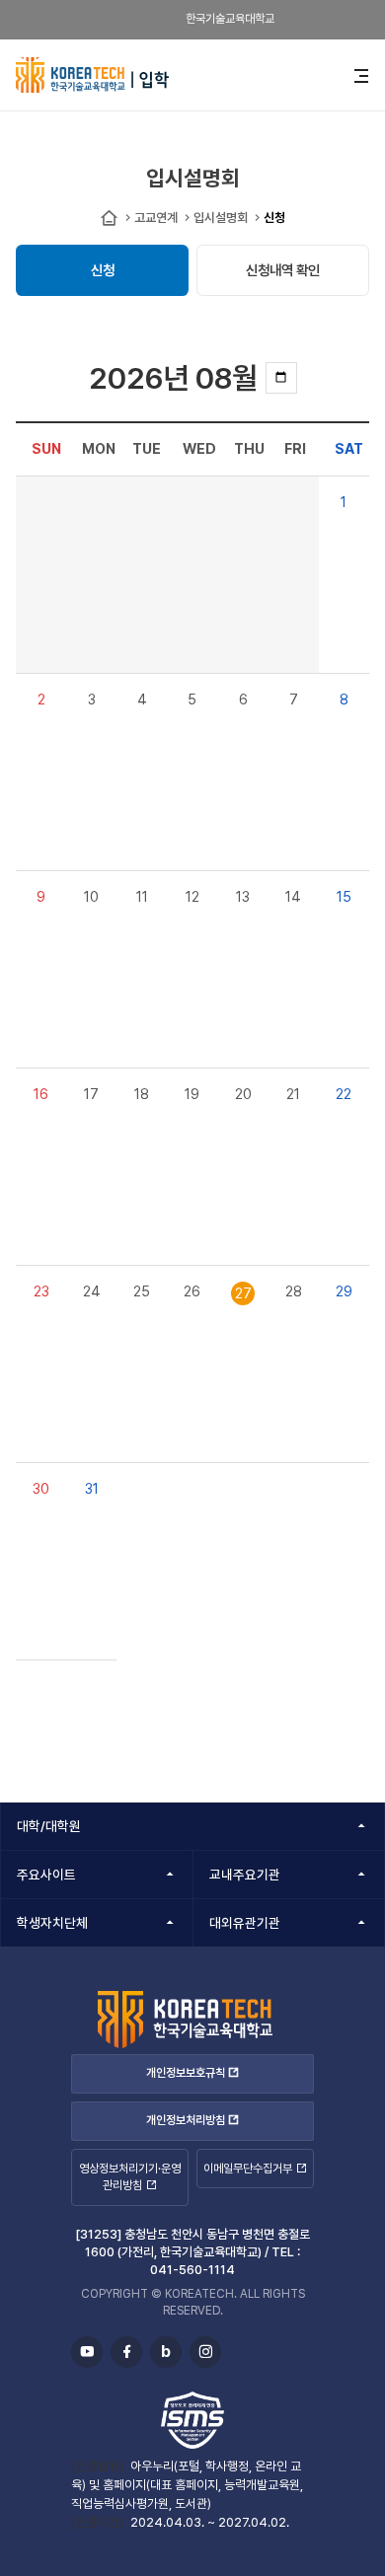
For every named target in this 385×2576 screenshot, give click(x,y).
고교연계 (156, 218)
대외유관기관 (245, 1923)
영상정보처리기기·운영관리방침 (130, 2177)
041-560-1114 (192, 2270)
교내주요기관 (245, 1875)
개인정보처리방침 (186, 2121)
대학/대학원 (49, 1826)
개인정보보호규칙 (186, 2073)
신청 (274, 218)
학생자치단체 (52, 1923)
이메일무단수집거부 (248, 2169)
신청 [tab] (103, 270)
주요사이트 (46, 1875)
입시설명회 (221, 218)
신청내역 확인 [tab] (283, 270)
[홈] (109, 219)
